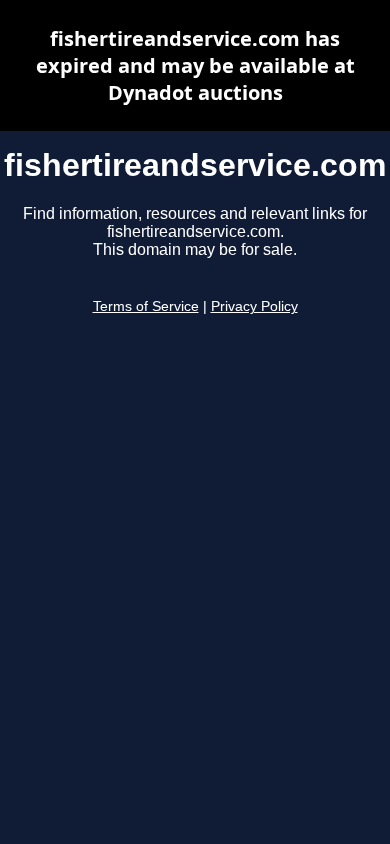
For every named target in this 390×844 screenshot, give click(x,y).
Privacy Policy (254, 306)
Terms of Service (146, 306)
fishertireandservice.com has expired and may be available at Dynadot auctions (195, 65)
